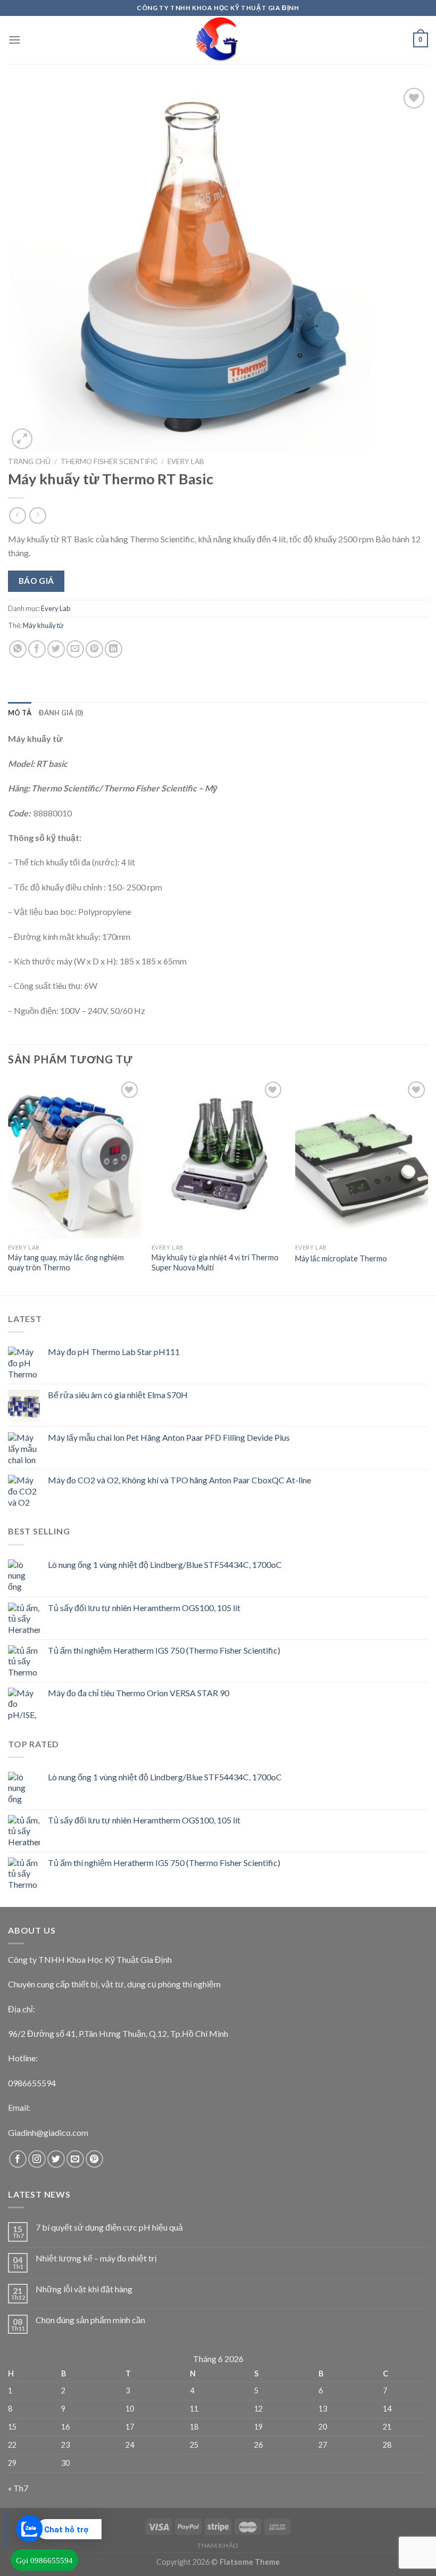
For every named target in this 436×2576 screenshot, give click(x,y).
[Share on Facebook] (37, 649)
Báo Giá (36, 581)
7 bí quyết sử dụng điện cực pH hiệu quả (109, 2227)
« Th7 (18, 2488)
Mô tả (20, 713)
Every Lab (186, 461)
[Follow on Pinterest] (94, 2159)
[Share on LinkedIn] (114, 649)
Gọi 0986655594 (44, 2561)
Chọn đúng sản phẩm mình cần (90, 2320)
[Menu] (14, 40)
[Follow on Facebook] (18, 2159)
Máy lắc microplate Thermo (341, 1258)
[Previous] (9, 1186)
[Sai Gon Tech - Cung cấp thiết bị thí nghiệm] (218, 40)
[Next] (427, 1186)
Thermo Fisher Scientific (109, 461)
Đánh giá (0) (61, 713)
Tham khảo (218, 2545)
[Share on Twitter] (56, 649)
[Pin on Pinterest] (94, 649)
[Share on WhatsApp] (18, 649)
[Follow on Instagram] (37, 2159)
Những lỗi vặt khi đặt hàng (84, 2289)
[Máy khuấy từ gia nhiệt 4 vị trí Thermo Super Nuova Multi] (218, 1159)
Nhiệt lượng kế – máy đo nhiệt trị (96, 2258)
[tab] (20, 713)
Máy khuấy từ (43, 625)
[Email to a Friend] (75, 649)
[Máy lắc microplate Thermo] (362, 1159)
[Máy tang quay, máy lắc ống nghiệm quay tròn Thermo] (74, 1159)
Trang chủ (29, 461)
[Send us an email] (75, 2159)
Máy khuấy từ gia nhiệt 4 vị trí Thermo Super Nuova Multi (215, 1262)
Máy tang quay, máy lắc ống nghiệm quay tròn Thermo (66, 1262)
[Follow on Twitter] (56, 2159)
